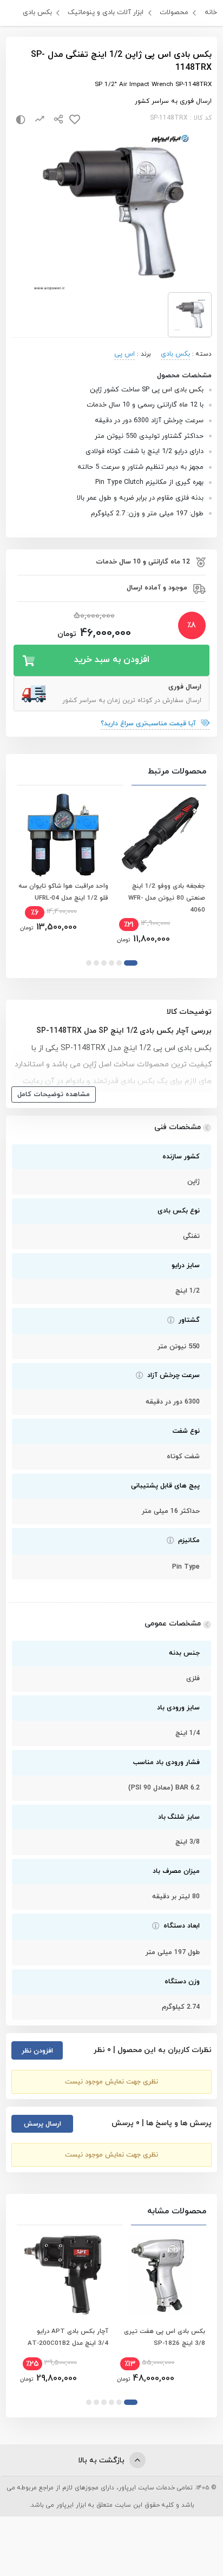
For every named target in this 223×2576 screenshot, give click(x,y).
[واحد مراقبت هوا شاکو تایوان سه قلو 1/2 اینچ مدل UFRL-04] (63, 835)
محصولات (174, 12)
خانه (211, 12)
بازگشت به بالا (102, 2460)
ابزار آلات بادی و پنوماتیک (106, 12)
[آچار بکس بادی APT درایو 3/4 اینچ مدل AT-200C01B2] (63, 2275)
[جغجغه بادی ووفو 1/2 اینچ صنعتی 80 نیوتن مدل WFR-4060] (160, 835)
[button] (131, 963)
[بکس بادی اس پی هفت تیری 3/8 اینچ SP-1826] (160, 2275)
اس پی (124, 354)
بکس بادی (37, 12)
